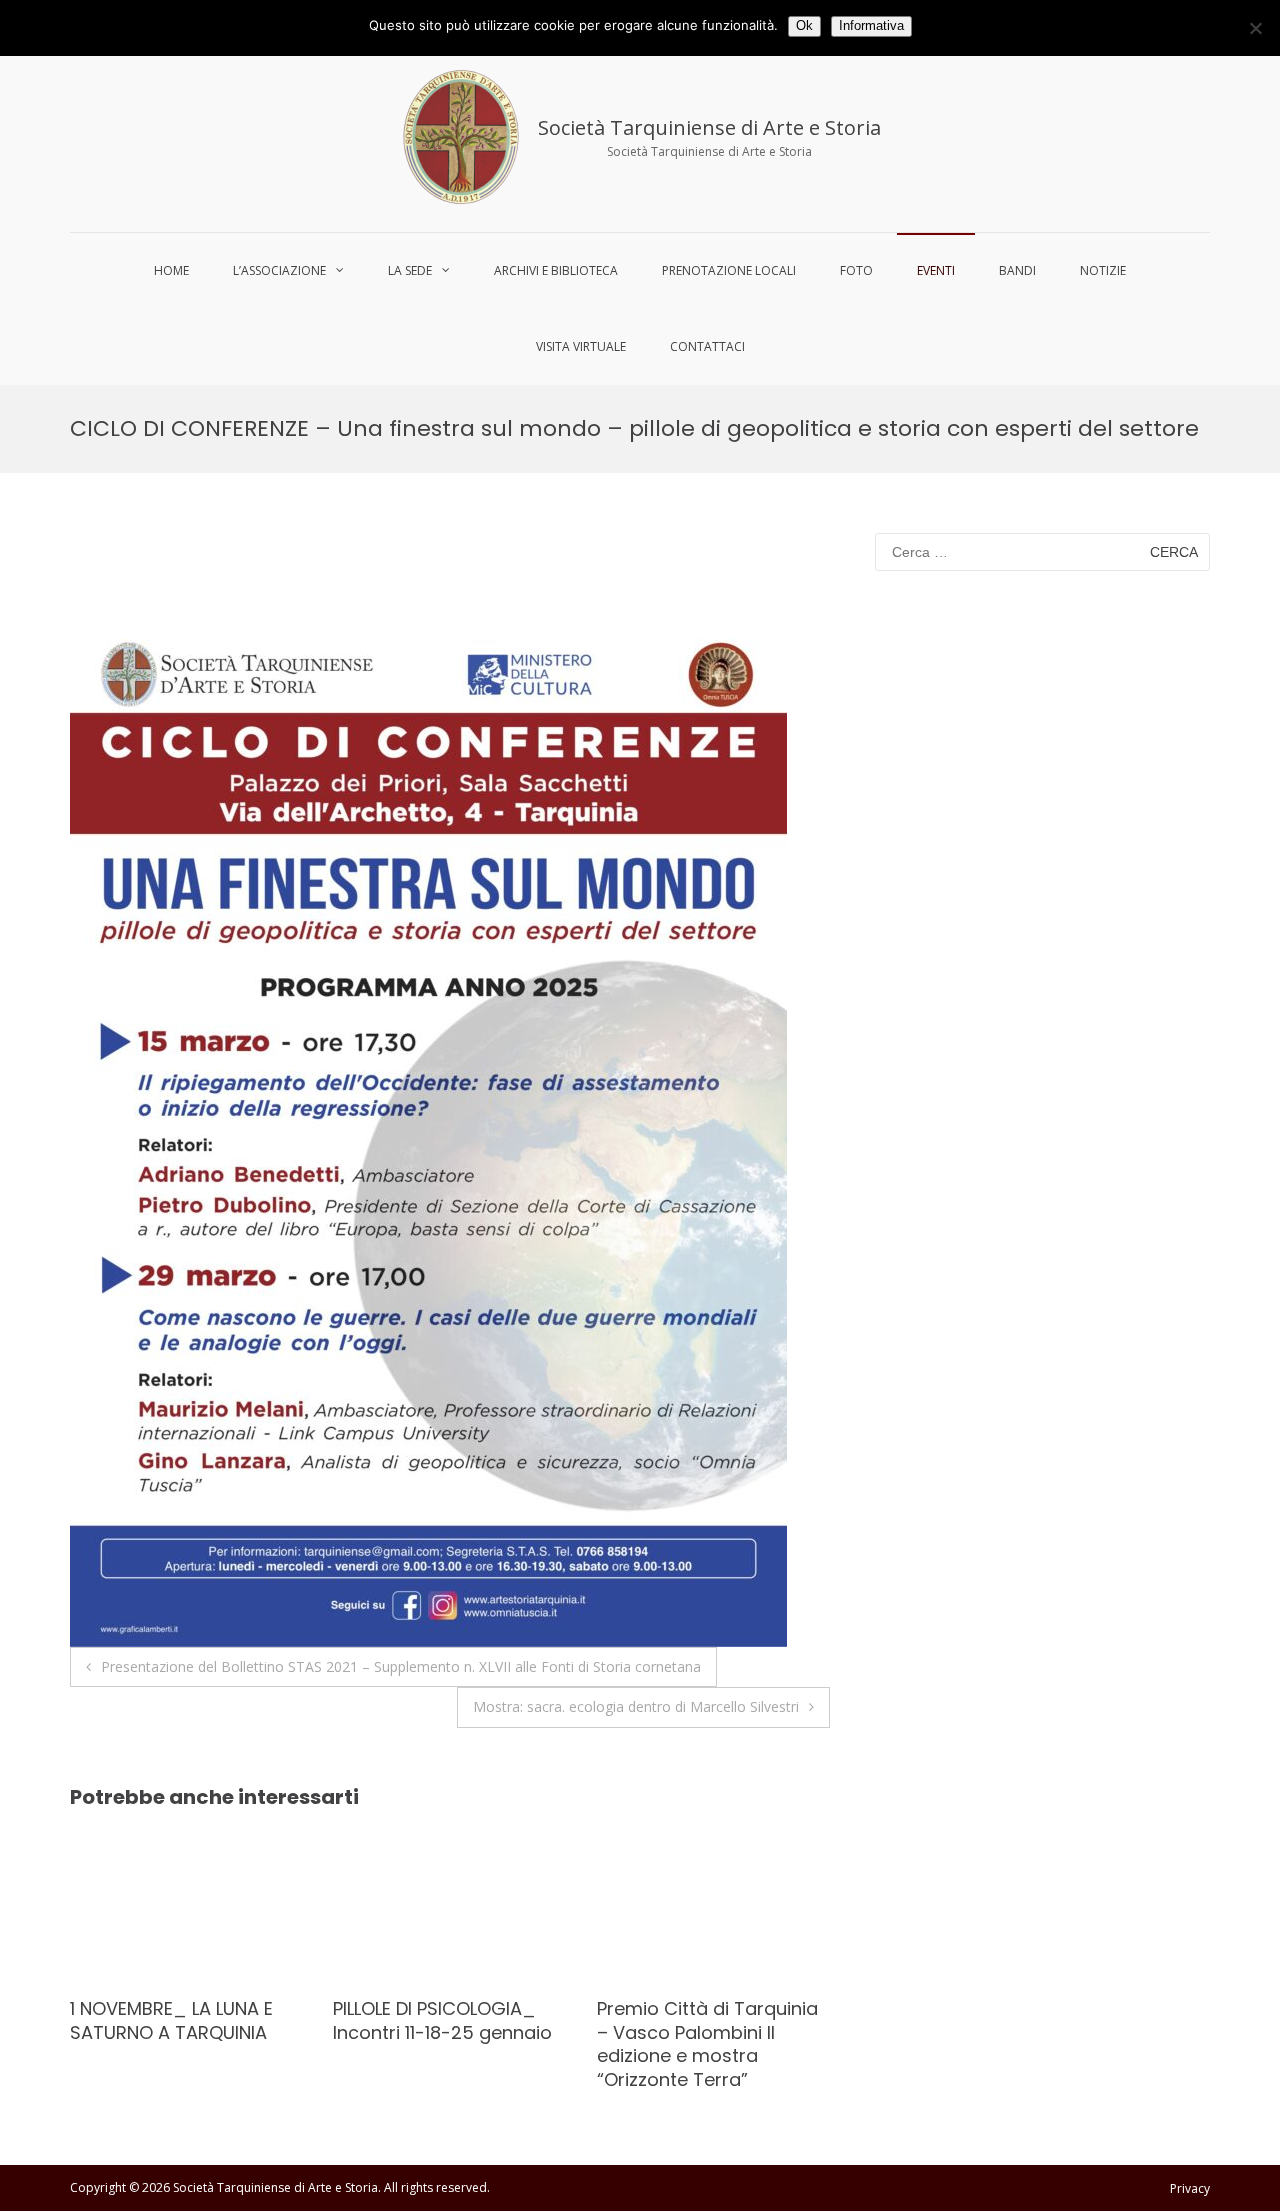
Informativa (871, 25)
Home (171, 270)
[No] (1255, 28)
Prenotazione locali (729, 270)
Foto (856, 270)
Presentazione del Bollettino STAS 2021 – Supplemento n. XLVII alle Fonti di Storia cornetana (401, 1666)
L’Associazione (279, 270)
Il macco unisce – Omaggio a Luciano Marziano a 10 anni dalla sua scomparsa (703, 2043)
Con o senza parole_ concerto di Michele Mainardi (427, 2032)
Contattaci (707, 346)
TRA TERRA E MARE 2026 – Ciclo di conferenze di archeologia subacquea (182, 2032)
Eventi (936, 270)
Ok (804, 25)
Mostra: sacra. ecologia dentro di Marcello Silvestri (636, 1706)
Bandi (1017, 270)
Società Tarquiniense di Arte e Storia (709, 127)
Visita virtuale (581, 346)
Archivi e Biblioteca (556, 270)
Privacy (1190, 2188)
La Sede (410, 270)
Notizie (1103, 270)
